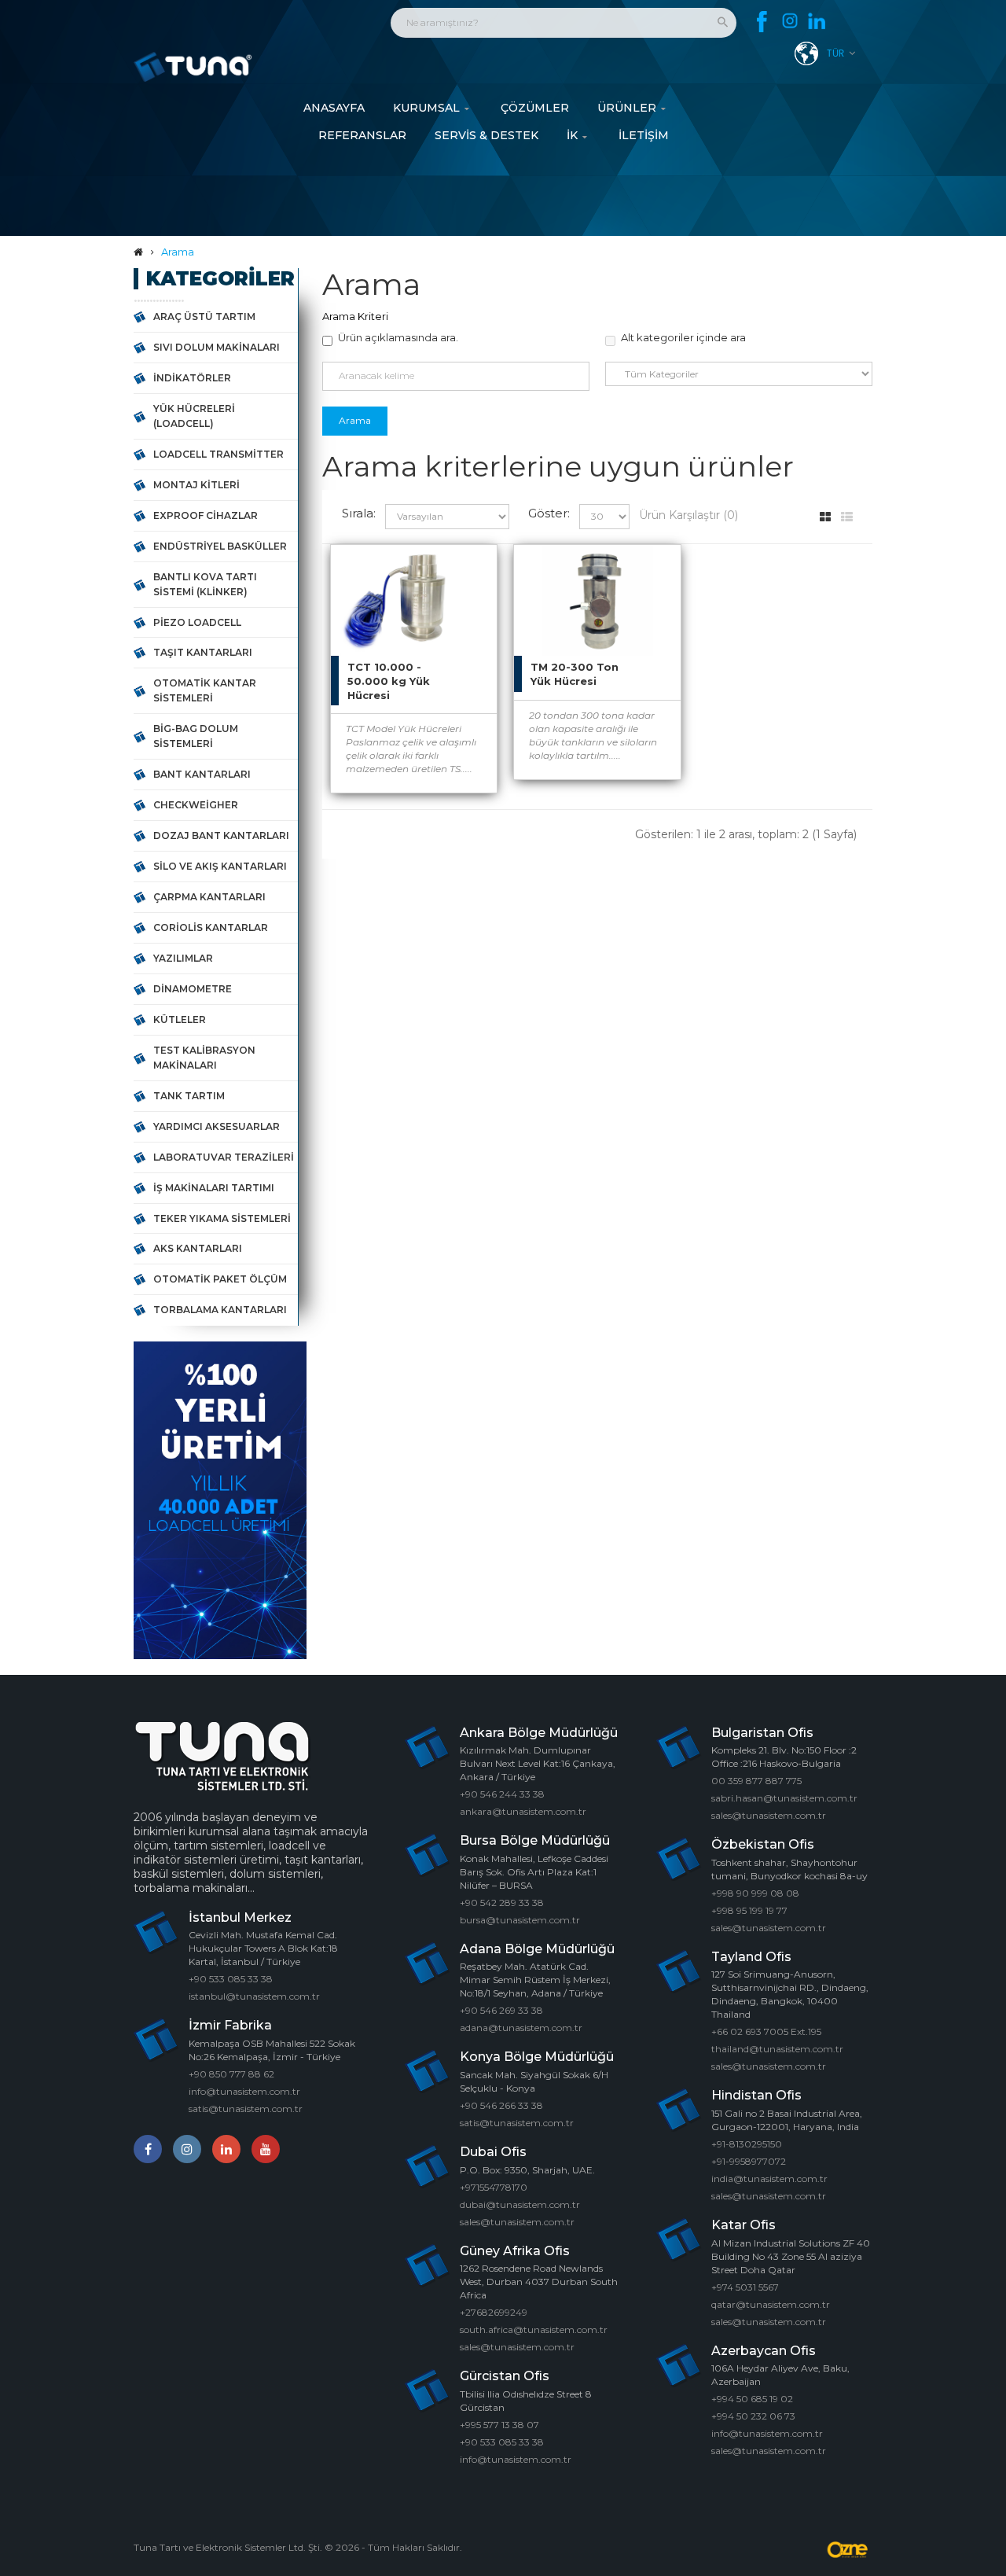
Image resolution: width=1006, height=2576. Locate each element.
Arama (178, 252)
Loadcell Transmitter (218, 454)
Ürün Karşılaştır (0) (688, 515)
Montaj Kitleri (196, 485)
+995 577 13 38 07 (499, 2425)
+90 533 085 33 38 (231, 1979)
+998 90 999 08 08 (755, 1893)
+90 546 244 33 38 (502, 1794)
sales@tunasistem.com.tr (517, 2222)
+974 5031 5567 (745, 2287)
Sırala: (359, 513)
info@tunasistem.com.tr (244, 2091)
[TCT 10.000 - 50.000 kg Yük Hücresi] (469, 572)
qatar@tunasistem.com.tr (771, 2304)
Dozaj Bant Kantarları (221, 835)
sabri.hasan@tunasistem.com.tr (784, 1798)
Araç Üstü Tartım (204, 316)
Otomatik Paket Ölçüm (220, 1279)
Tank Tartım (189, 1096)
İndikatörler (192, 378)
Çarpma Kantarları (209, 897)
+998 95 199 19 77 (749, 1910)
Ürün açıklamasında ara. (398, 337)
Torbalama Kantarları (220, 1310)
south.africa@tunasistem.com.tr (534, 2329)
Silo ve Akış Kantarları (220, 866)
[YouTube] (266, 2149)
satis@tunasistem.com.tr (246, 2109)
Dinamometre (193, 989)
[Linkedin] (817, 22)
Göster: (549, 513)
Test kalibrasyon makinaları (204, 1058)
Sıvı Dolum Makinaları (217, 347)
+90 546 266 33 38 (501, 2105)
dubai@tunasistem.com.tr (520, 2204)
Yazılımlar (183, 958)
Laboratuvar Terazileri (224, 1157)
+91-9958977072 (749, 2161)
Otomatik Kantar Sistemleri (205, 690)
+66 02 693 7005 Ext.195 (766, 2031)
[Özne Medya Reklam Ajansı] (849, 2550)
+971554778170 (494, 2187)
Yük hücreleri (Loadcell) (194, 416)
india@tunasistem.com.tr (769, 2179)
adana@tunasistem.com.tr (521, 2028)
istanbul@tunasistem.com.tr (254, 1996)
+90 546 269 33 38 (501, 2010)
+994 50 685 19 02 (752, 2399)
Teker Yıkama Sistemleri (222, 1218)
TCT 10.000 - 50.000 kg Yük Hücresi (389, 681)
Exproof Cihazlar (206, 515)
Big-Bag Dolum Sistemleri (196, 736)
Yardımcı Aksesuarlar (217, 1126)
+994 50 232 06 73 (753, 2416)
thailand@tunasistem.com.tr (777, 2049)
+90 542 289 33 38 (502, 1903)
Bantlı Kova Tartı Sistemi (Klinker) (205, 584)
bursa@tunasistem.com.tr (520, 1920)
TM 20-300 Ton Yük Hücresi (575, 674)
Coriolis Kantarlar (211, 927)
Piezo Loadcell (197, 622)
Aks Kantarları (198, 1248)
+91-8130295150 (747, 2144)
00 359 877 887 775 (756, 1781)
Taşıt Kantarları (203, 652)
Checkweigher (196, 805)
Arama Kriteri (355, 316)
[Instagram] (789, 22)
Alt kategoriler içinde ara (683, 337)
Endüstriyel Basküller (220, 546)
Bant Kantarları (202, 774)
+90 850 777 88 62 (231, 2074)
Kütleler (180, 1019)
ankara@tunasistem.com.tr (523, 1811)
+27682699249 (494, 2312)
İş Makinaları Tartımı (214, 1188)
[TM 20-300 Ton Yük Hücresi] (653, 572)
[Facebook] (762, 22)
